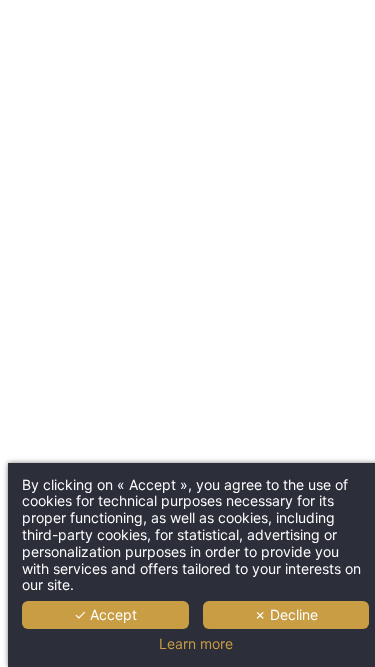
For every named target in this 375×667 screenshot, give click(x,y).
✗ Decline (286, 614)
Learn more (196, 644)
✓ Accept (105, 614)
